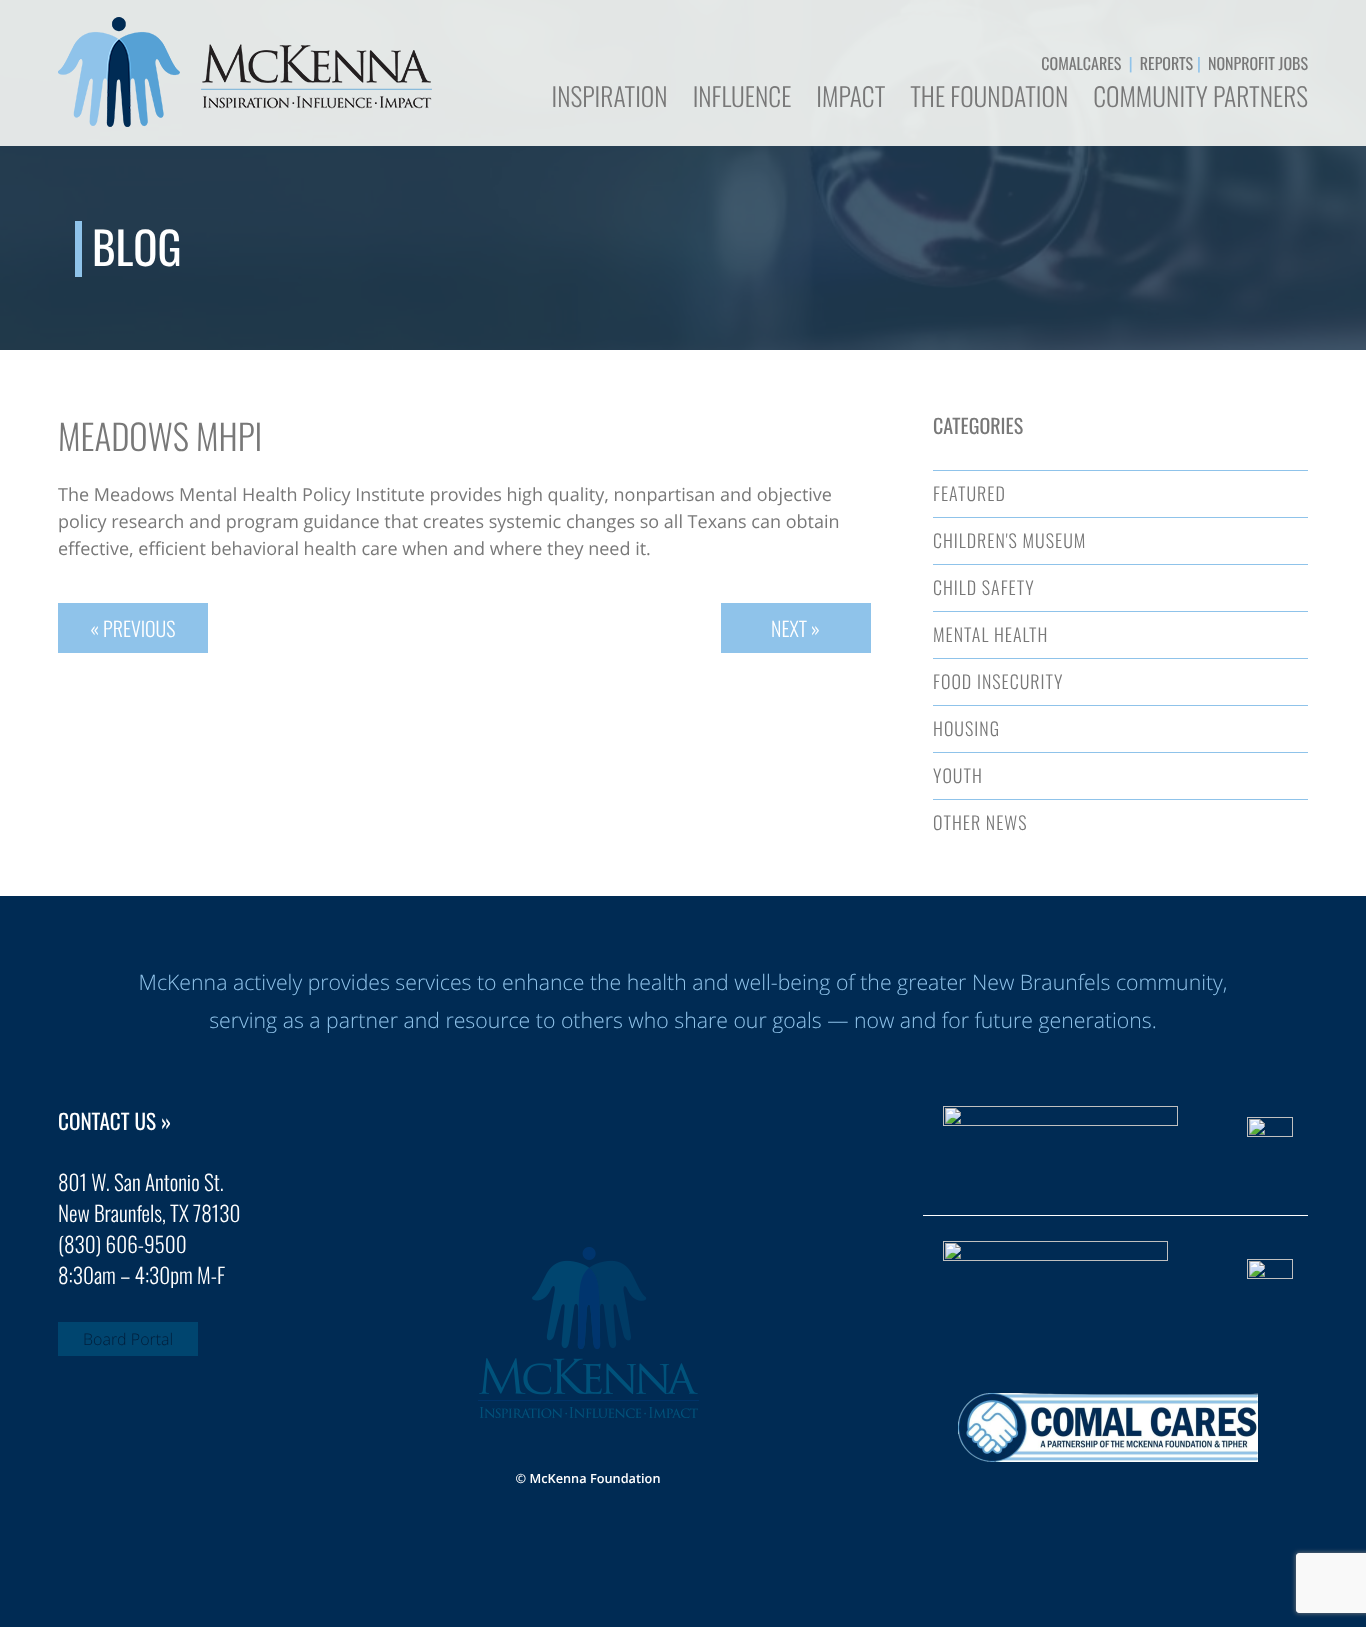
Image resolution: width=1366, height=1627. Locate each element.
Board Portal (128, 1339)
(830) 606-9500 (122, 1244)
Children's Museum (1009, 541)
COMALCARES (1081, 63)
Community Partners (1200, 99)
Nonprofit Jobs (1258, 63)
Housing (966, 729)
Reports (1166, 63)
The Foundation (989, 99)
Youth (958, 776)
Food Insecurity (998, 682)
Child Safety (984, 588)
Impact (850, 99)
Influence (742, 99)
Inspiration (609, 99)
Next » (795, 628)
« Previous (132, 628)
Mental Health (990, 635)
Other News (980, 823)
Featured (969, 494)
